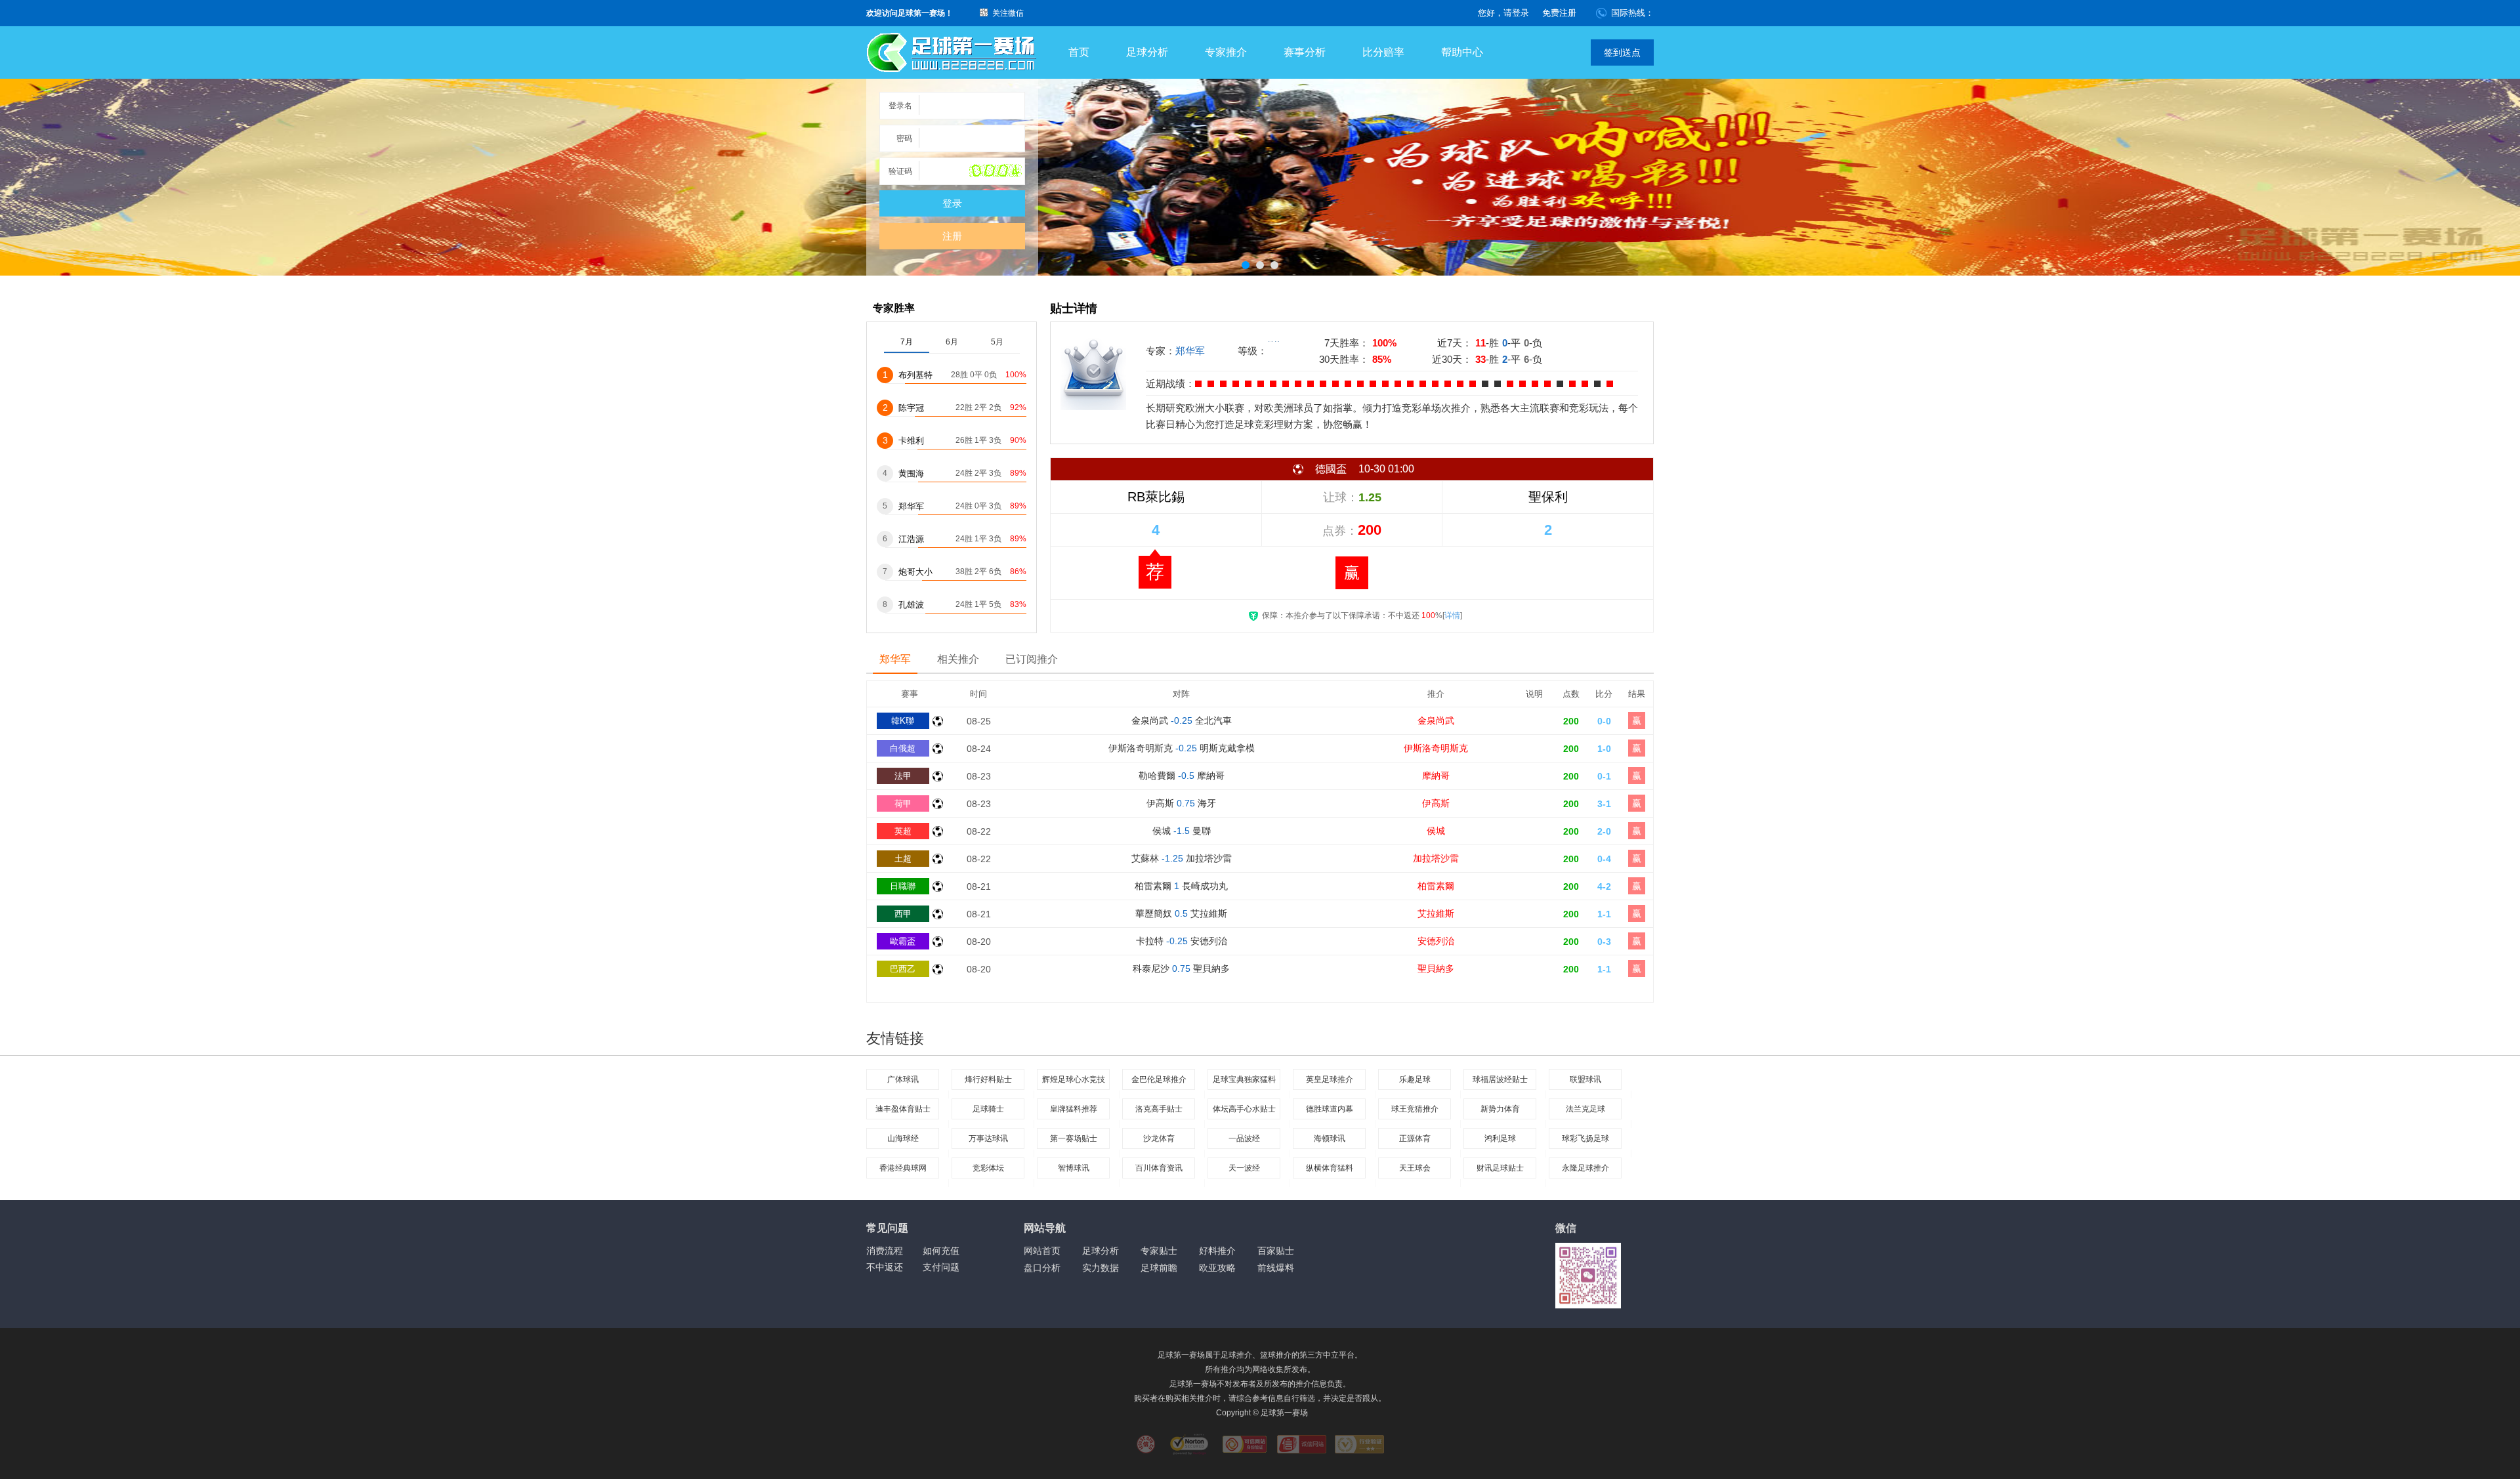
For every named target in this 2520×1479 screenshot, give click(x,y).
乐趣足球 (1415, 1079)
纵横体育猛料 (1330, 1168)
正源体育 (1415, 1138)
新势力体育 (1500, 1109)
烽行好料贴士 (988, 1079)
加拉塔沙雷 (1436, 858)
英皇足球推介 (1330, 1079)
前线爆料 (1276, 1268)
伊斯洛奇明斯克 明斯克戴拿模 (1182, 748)
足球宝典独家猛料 (1244, 1079)
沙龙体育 (1159, 1138)
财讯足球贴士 (1500, 1168)
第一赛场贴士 (1074, 1138)
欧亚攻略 (1217, 1268)
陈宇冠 (911, 408)
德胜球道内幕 (1330, 1109)
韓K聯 (903, 721)
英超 (903, 831)
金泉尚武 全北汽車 (1182, 720)
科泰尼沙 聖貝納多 (1181, 969)
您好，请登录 (1503, 13)
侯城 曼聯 (1182, 831)
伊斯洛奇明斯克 (1436, 748)
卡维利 (911, 441)
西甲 (903, 914)
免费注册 (1559, 13)
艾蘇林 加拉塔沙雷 (1182, 858)
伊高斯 (1436, 803)
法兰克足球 (1585, 1109)
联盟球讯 (1585, 1079)
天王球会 (1415, 1168)
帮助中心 (1462, 52)
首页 (1079, 52)
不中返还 (885, 1267)
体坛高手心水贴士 (1244, 1109)
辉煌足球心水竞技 (1074, 1079)
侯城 (1436, 831)
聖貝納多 (1436, 969)
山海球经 (903, 1138)
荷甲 (903, 803)
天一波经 (1244, 1168)
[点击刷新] (996, 171)
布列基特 (915, 375)
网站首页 (1042, 1251)
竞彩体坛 (988, 1168)
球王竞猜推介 (1415, 1109)
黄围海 (911, 473)
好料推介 (1217, 1251)
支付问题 (941, 1267)
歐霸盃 (903, 941)
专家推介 (1226, 52)
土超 (903, 859)
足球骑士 (988, 1109)
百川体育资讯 (1159, 1168)
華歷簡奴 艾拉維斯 (1181, 913)
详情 (1452, 615)
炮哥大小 (915, 572)
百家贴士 (1276, 1251)
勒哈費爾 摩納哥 (1182, 776)
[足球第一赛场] (952, 53)
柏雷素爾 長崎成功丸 (1181, 886)
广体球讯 (903, 1079)
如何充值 (941, 1251)
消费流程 (885, 1251)
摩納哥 (1436, 776)
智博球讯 (1074, 1168)
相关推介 (958, 659)
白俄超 (903, 748)
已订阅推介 (1032, 659)
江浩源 (911, 539)
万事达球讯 (988, 1138)
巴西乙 (903, 969)
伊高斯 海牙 (1181, 803)
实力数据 (1101, 1268)
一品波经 (1244, 1138)
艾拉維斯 (1436, 913)
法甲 (903, 776)
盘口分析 (1042, 1268)
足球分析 (1147, 52)
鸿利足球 (1500, 1138)
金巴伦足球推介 (1159, 1079)
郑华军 (1190, 351)
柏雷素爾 (1436, 886)
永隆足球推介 (1585, 1168)
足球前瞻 (1159, 1268)
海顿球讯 (1330, 1138)
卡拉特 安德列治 (1182, 941)
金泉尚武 (1436, 720)
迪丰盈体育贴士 (903, 1109)
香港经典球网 (903, 1168)
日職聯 (903, 886)
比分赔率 (1383, 52)
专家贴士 (1159, 1251)
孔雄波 (911, 605)
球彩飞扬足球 (1585, 1138)
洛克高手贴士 (1159, 1109)
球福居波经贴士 (1500, 1079)
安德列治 (1436, 941)
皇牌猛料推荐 (1074, 1109)
